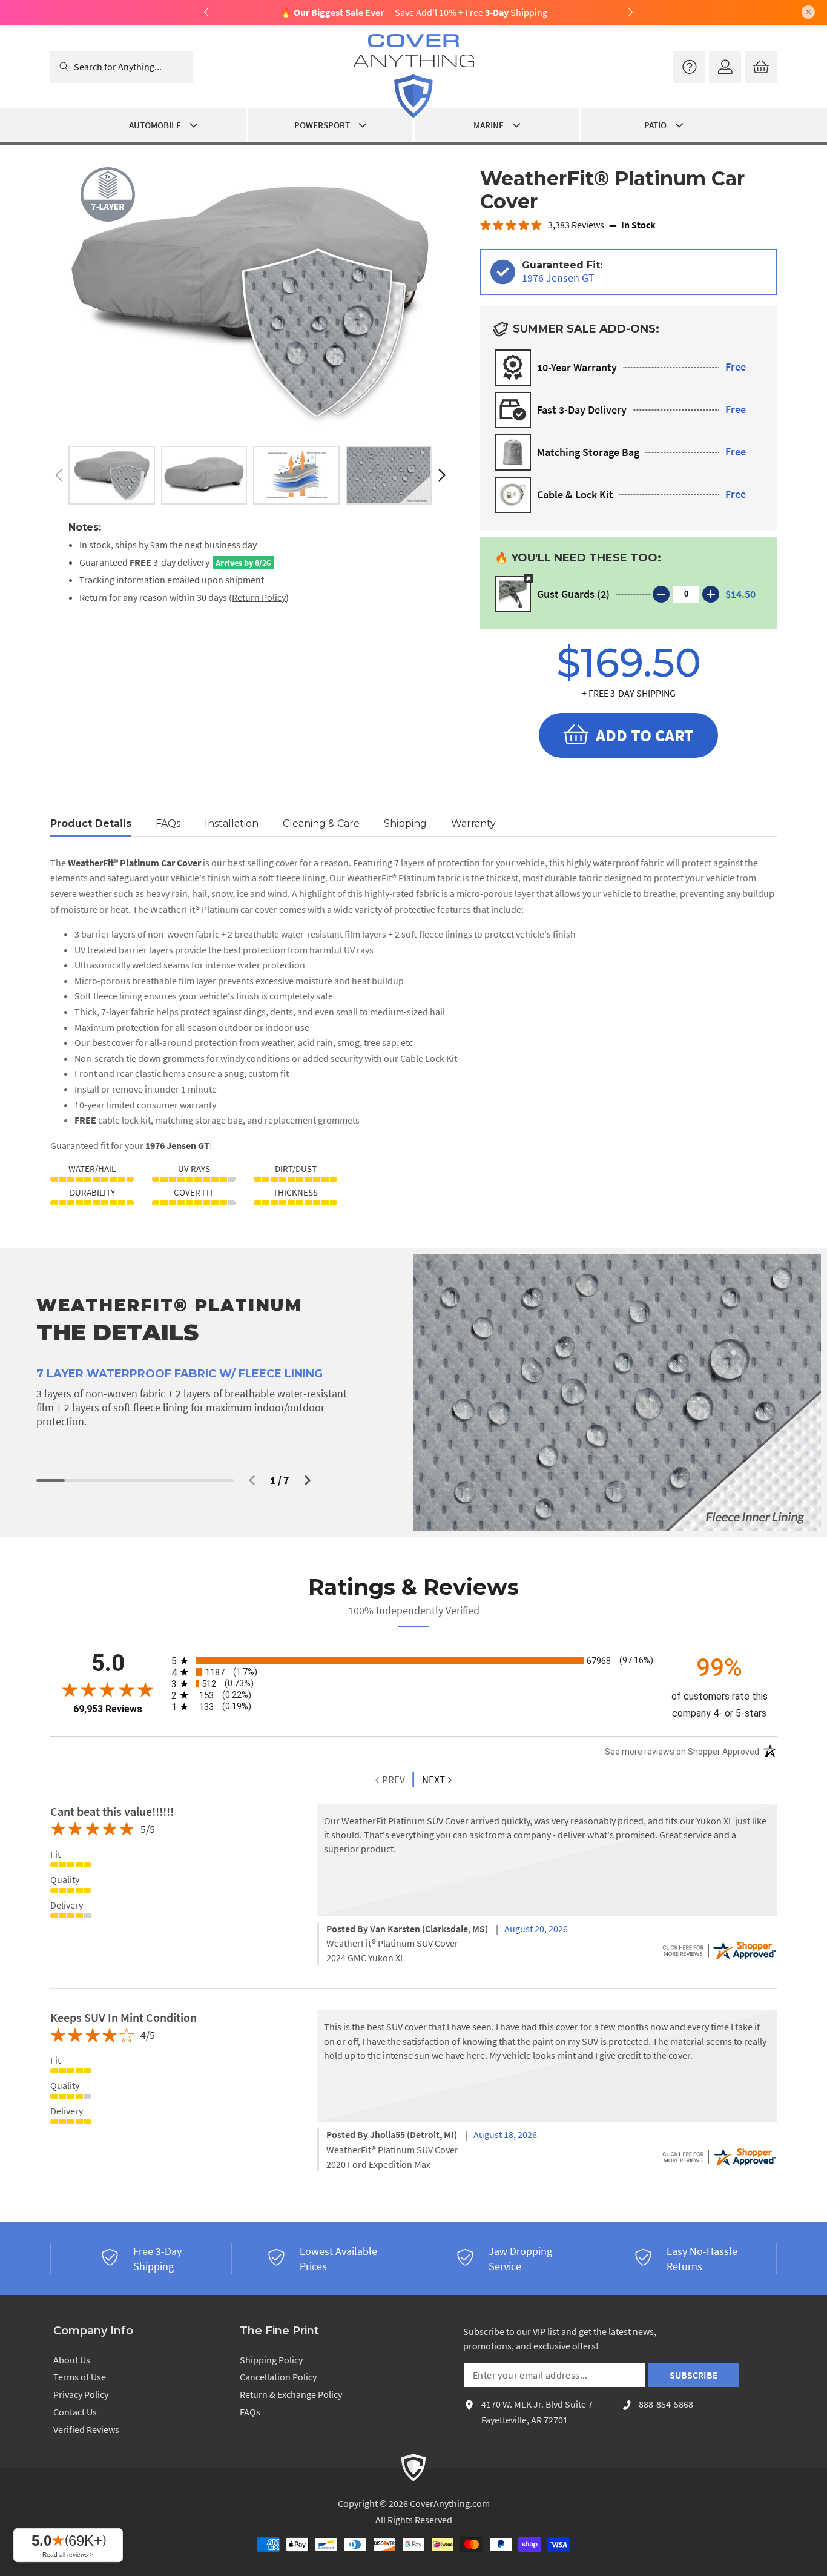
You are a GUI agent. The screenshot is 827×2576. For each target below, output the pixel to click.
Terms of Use (80, 2377)
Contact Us (75, 2412)
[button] (442, 475)
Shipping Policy (271, 2360)
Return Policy (259, 597)
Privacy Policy (81, 2394)
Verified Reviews (86, 2429)
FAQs (250, 2412)
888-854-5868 (666, 2404)
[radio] (413, 1660)
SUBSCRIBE (694, 2375)
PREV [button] (393, 1780)
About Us (72, 2360)
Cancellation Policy (278, 2377)
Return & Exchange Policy (291, 2394)
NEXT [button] (433, 1780)
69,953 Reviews (108, 1709)
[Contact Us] (689, 67)
